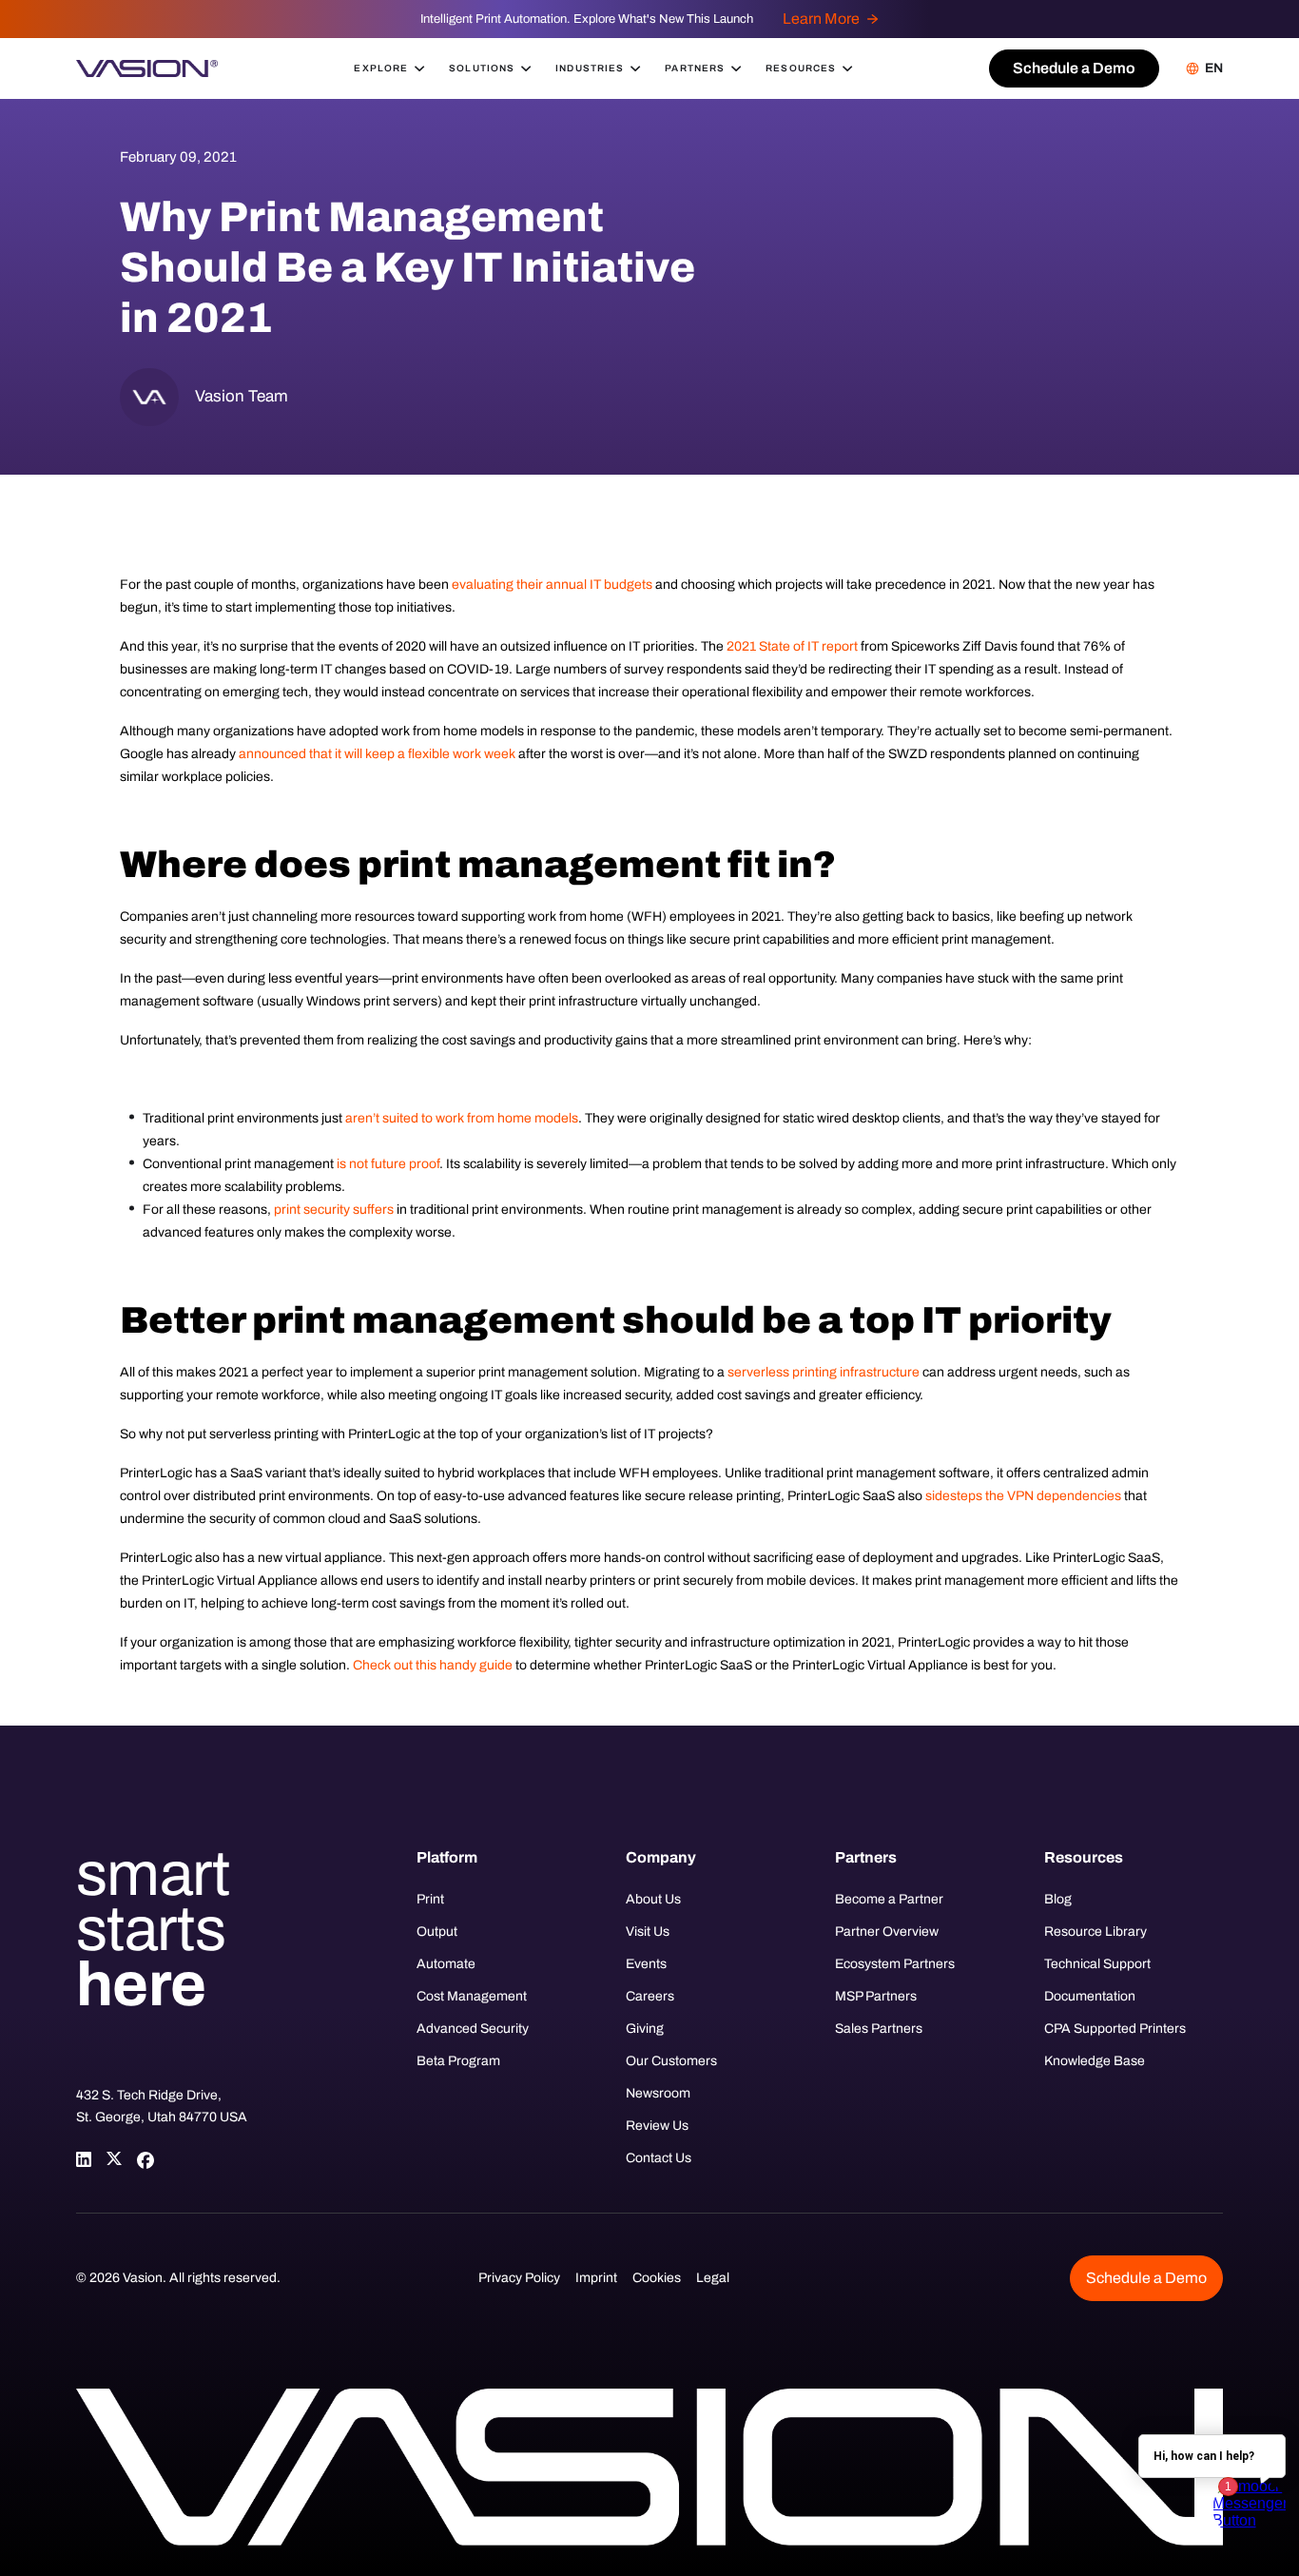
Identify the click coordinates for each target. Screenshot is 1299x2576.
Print (430, 1899)
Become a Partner (889, 1899)
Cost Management (472, 1996)
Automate (446, 1964)
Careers (650, 1996)
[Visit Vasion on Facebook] (145, 2159)
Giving (645, 2029)
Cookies (657, 2278)
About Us (653, 1899)
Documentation (1090, 1996)
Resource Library (1095, 1932)
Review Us (657, 2126)
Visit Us (648, 1932)
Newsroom (658, 2093)
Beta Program (458, 2061)
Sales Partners (879, 2029)
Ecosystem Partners (895, 1964)
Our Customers (671, 2061)
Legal (713, 2278)
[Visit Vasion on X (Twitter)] (114, 2159)
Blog (1058, 1899)
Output (437, 1932)
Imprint (596, 2278)
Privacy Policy (519, 2278)
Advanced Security (473, 2029)
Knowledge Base (1095, 2061)
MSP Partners (876, 1996)
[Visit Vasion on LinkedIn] (84, 2159)
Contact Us (659, 2158)
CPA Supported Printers (1115, 2029)
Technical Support (1097, 1964)
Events (646, 1964)
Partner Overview (887, 1932)
